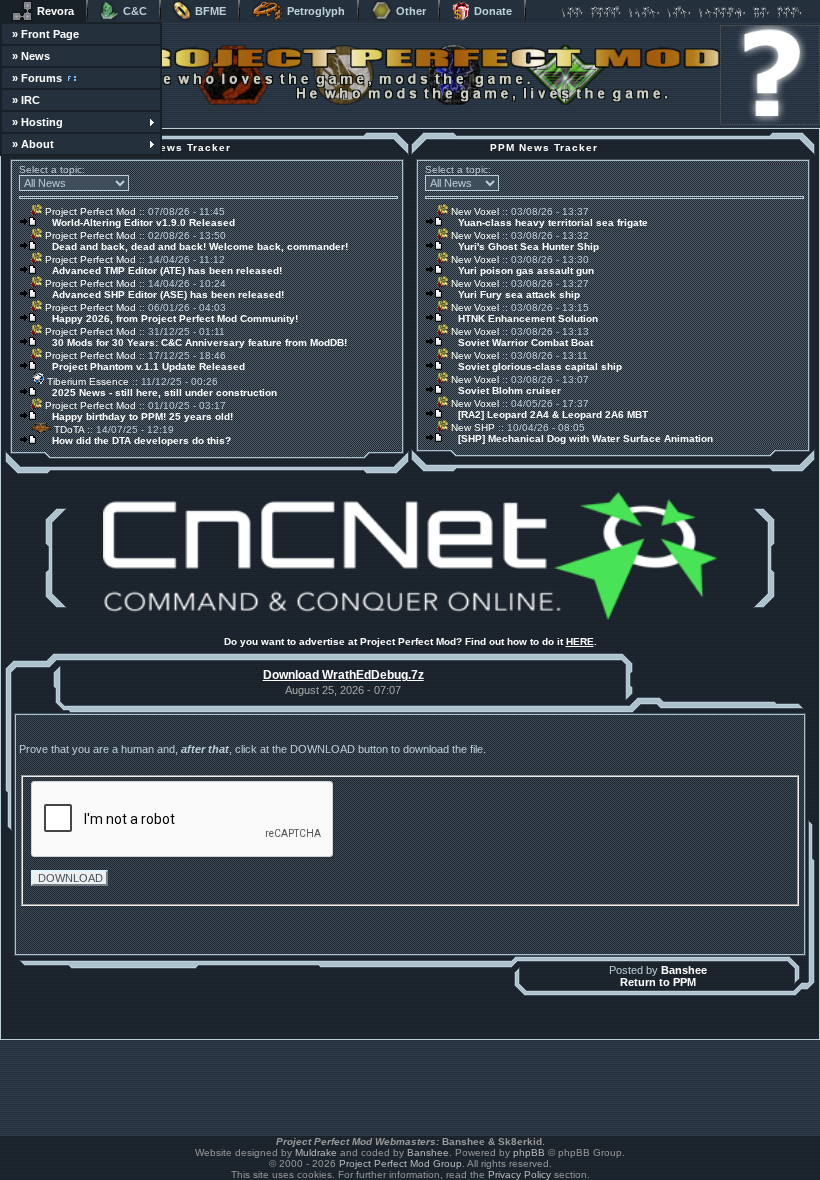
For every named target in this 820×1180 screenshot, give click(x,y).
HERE (580, 641)
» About (33, 144)
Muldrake (316, 1152)
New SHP (471, 427)
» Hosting (37, 122)
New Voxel (473, 211)
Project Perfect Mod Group (400, 1163)
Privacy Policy (519, 1174)
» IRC (26, 100)
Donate (493, 11)
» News (31, 56)
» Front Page (45, 34)
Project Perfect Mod (89, 211)
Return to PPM (658, 982)
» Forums (37, 78)
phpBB (529, 1152)
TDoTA (67, 429)
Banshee (684, 970)
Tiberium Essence (86, 381)
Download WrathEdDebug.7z (343, 675)
